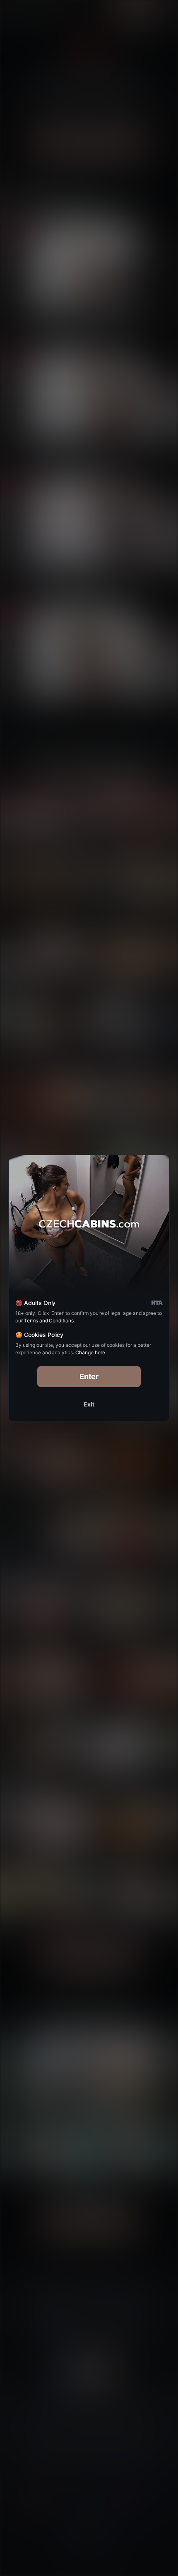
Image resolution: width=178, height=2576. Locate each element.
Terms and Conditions (49, 1321)
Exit (89, 1404)
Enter (89, 1376)
